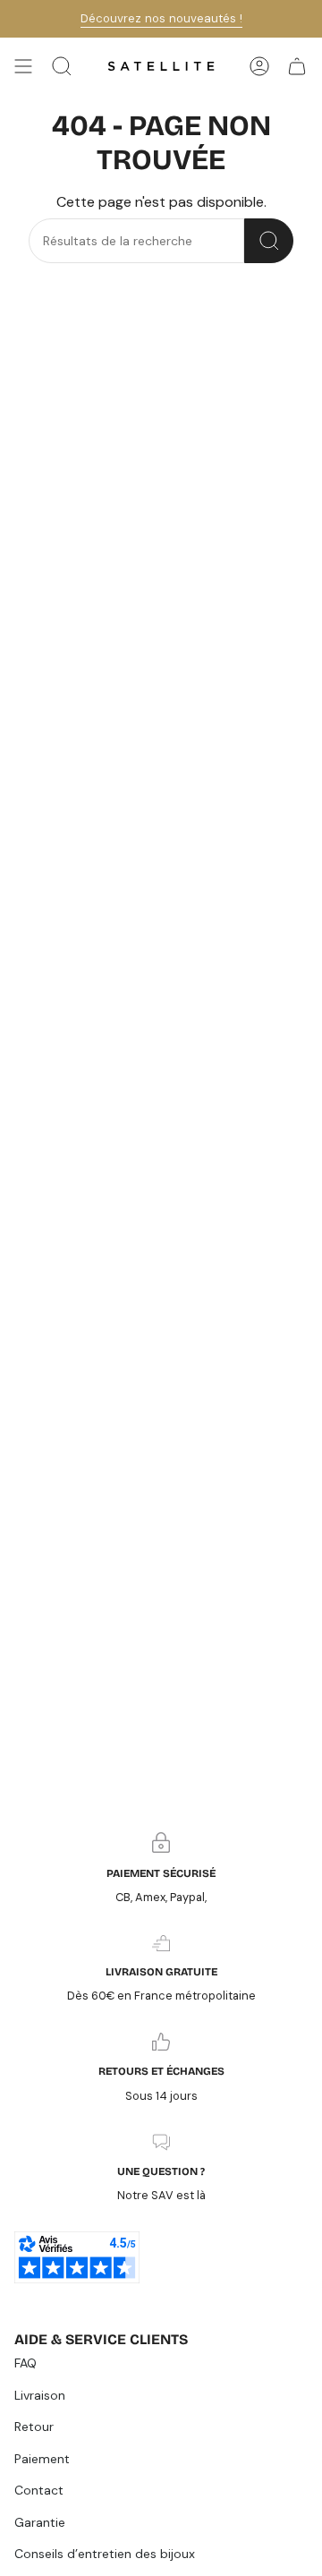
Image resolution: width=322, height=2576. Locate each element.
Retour (34, 2427)
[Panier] (297, 66)
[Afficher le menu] (23, 66)
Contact (39, 2490)
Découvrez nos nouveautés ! (161, 18)
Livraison (40, 2395)
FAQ (25, 2363)
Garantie (40, 2522)
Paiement (42, 2459)
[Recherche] (269, 241)
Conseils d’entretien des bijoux (105, 2554)
